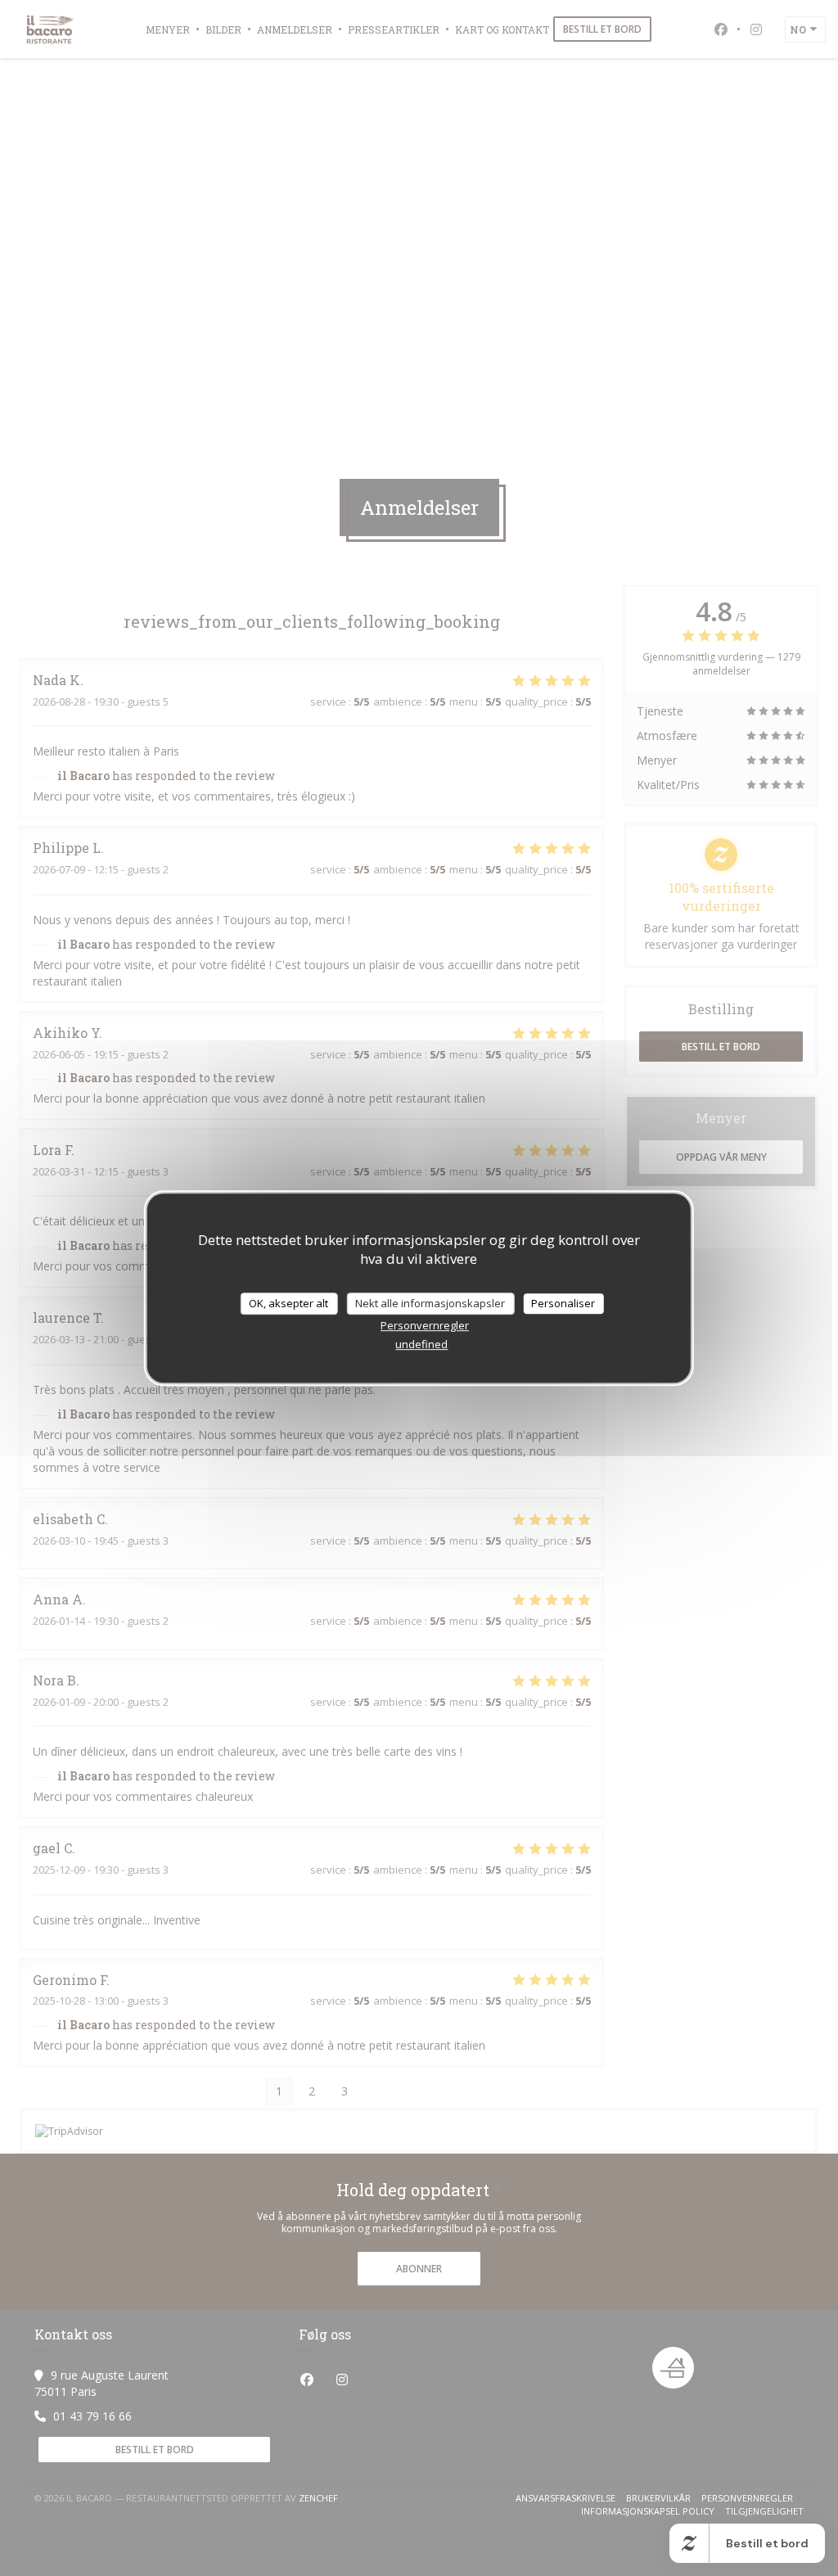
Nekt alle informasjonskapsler (430, 1303)
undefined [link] (421, 1344)
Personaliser (563, 1303)
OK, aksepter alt (288, 1303)
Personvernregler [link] (425, 1325)
